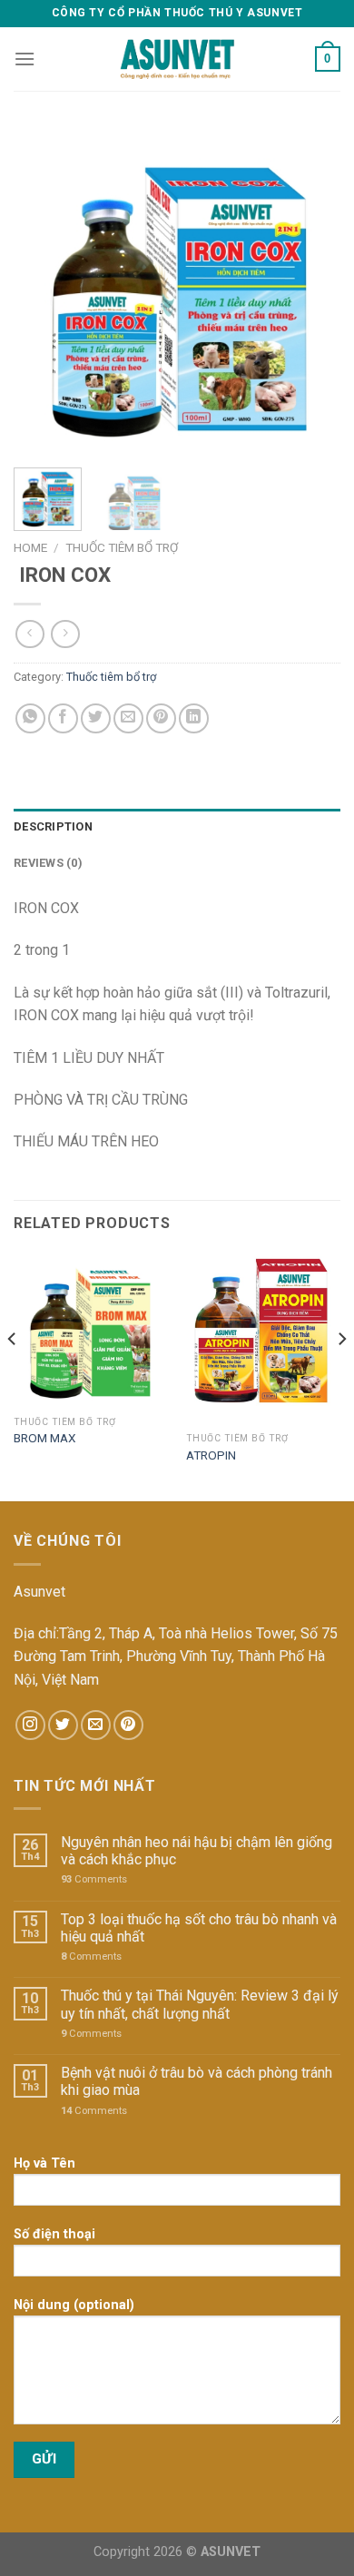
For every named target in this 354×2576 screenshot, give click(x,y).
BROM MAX (45, 1438)
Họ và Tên (44, 2163)
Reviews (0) (48, 863)
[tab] (177, 827)
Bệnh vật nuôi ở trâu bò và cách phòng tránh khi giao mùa (197, 2081)
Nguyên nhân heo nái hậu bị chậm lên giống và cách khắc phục (197, 1851)
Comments (94, 1879)
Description (53, 826)
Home (30, 547)
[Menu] (25, 59)
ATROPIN (211, 1455)
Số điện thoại (54, 2234)
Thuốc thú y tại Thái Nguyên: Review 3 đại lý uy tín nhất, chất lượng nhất (200, 2004)
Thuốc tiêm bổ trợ (122, 547)
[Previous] (43, 290)
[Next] (311, 290)
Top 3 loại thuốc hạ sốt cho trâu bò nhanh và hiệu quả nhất (199, 1928)
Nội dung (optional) (74, 2305)
